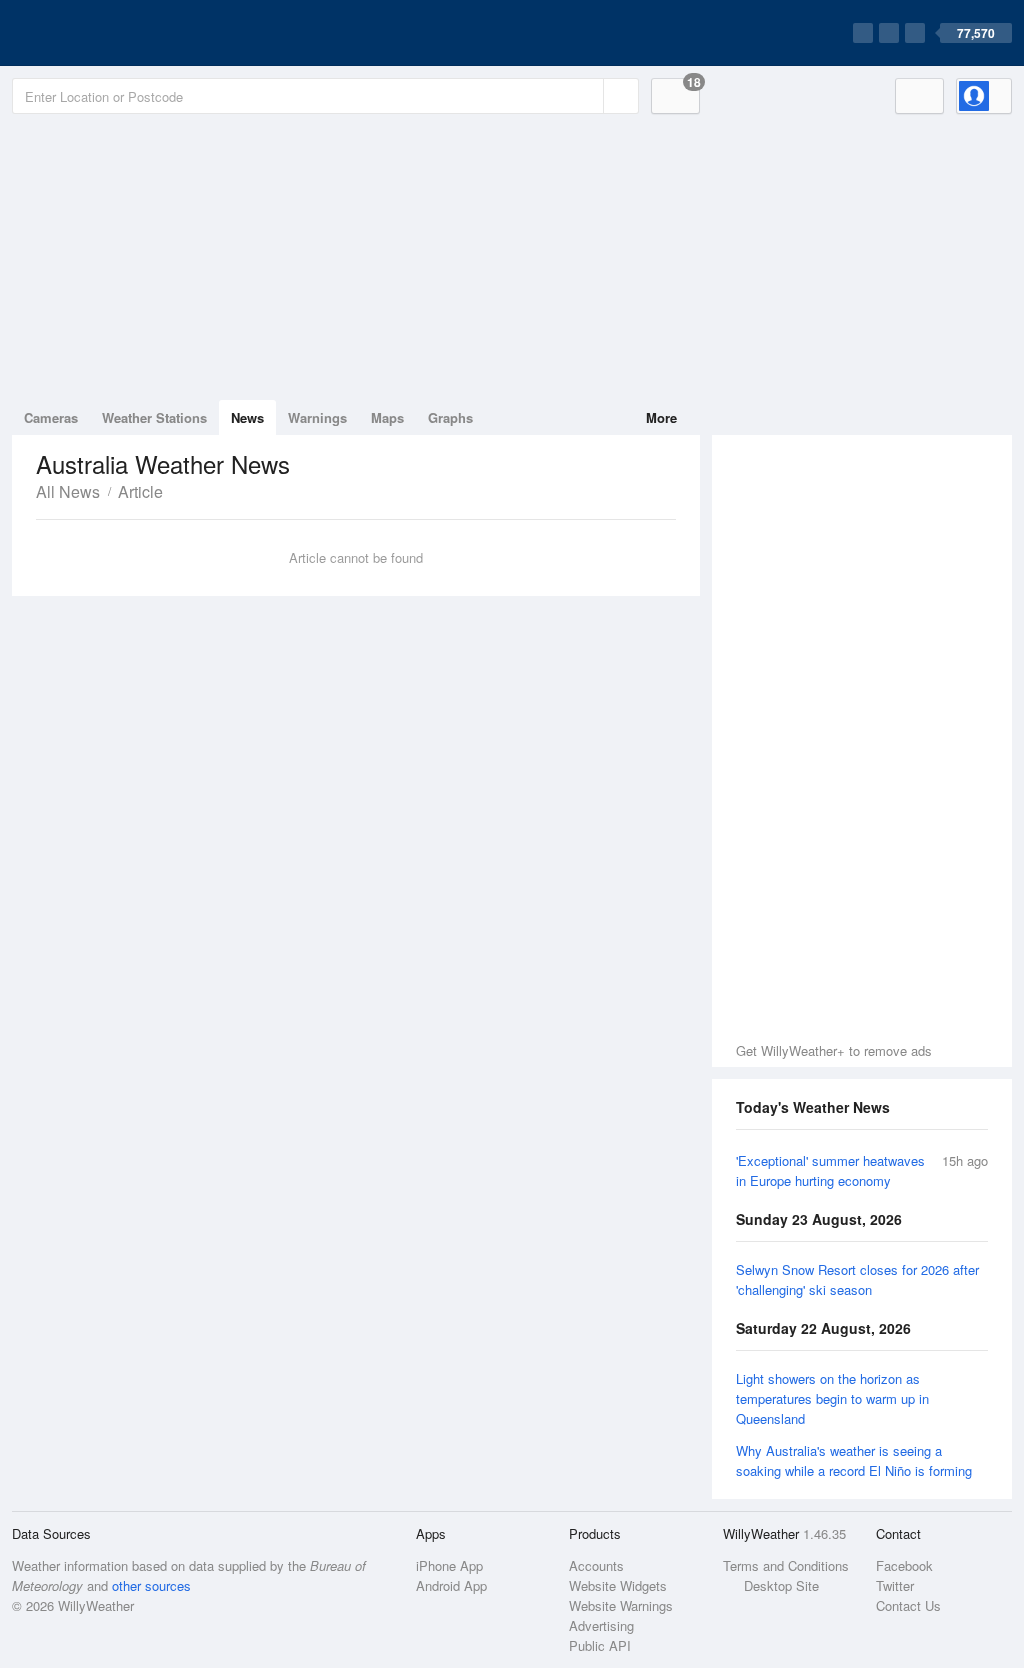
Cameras (51, 417)
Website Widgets (618, 1585)
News (247, 417)
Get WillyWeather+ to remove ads (834, 1050)
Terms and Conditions (786, 1565)
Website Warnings (621, 1605)
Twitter (895, 1585)
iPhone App (449, 1565)
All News (68, 491)
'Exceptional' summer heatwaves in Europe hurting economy (830, 1170)
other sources (151, 1585)
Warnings (317, 417)
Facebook (904, 1565)
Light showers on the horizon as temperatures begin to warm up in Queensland (832, 1398)
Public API (600, 1645)
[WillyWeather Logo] (106, 33)
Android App (451, 1585)
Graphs (450, 417)
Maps (387, 417)
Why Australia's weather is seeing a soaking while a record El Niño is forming (854, 1460)
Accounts (596, 1565)
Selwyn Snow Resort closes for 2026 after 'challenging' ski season (857, 1279)
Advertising (601, 1625)
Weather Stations (154, 417)
